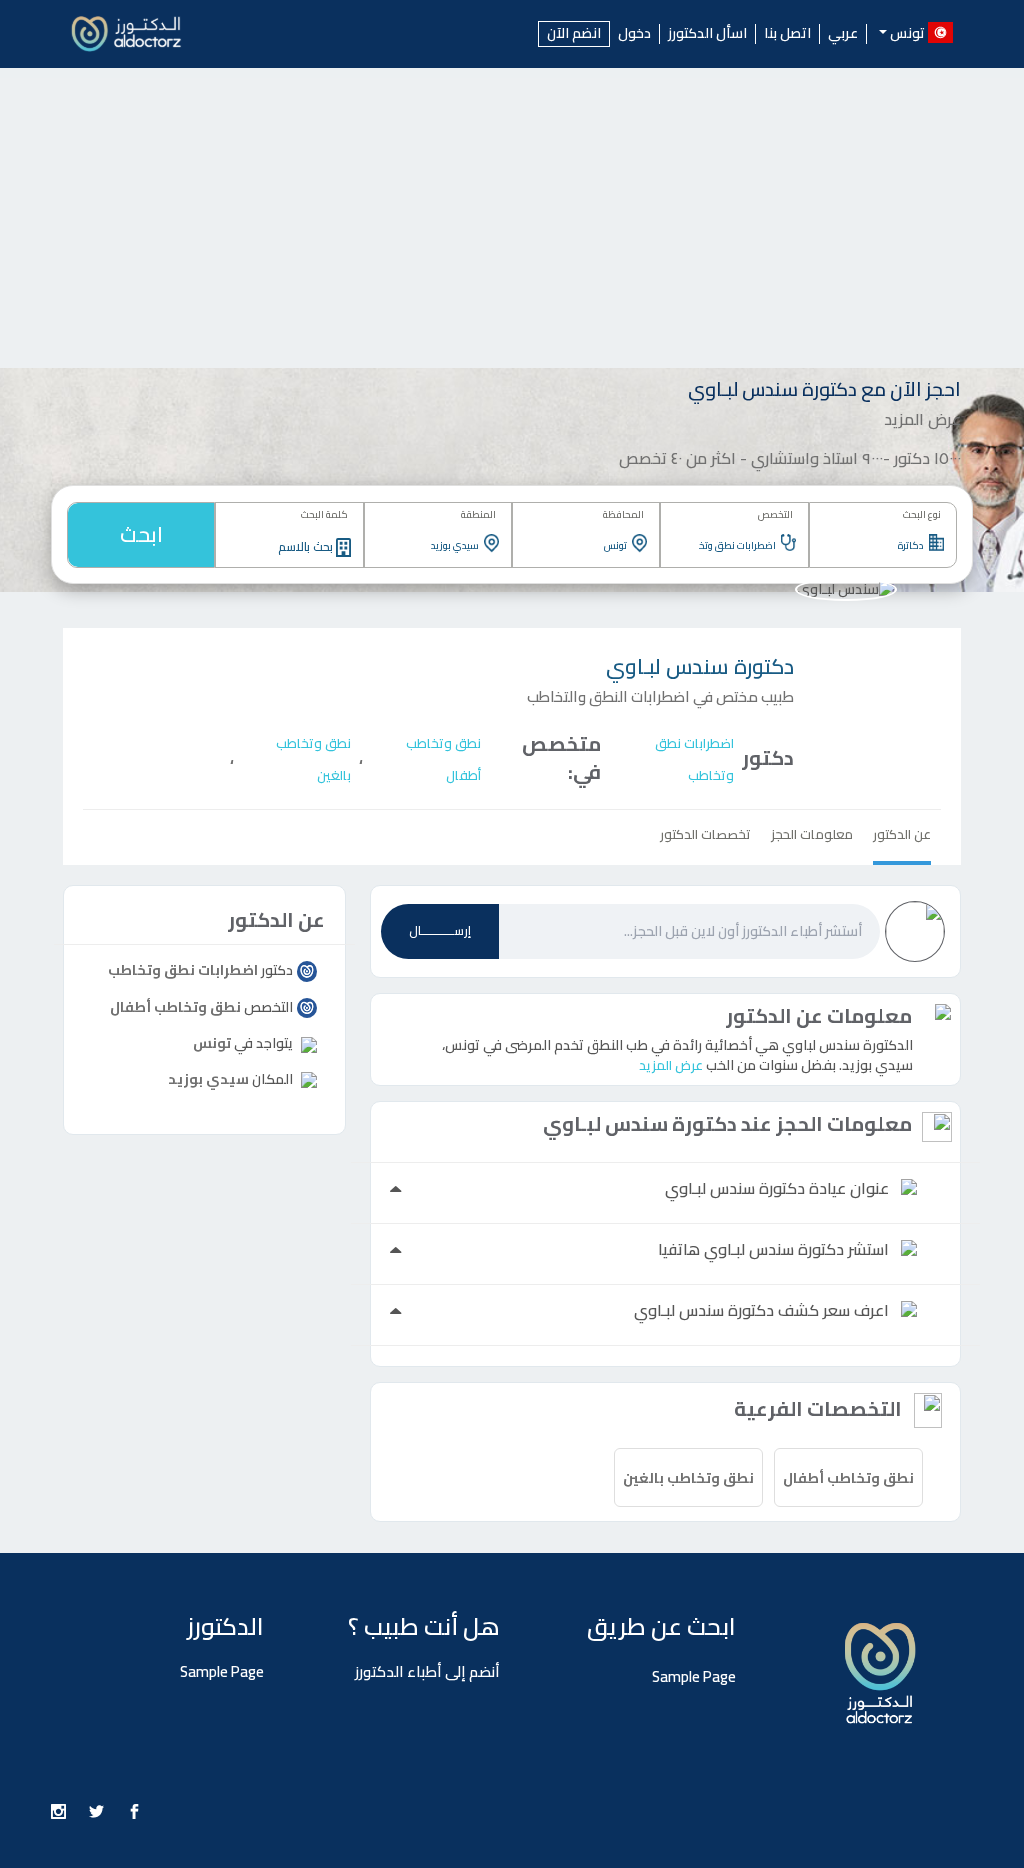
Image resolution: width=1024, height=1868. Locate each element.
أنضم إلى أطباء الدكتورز (427, 1671)
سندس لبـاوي (700, 666)
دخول (634, 34)
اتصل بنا (787, 34)
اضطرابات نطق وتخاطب (183, 970)
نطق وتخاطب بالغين (688, 1478)
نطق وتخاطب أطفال (848, 1478)
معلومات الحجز (812, 834)
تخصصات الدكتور (705, 834)
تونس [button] (907, 32)
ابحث (141, 534)
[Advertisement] (512, 218)
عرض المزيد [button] (671, 1065)
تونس (212, 1043)
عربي (843, 34)
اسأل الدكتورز (707, 34)
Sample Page (694, 1676)
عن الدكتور (902, 834)
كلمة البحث (324, 514)
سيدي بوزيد (208, 1079)
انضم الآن (574, 33)
